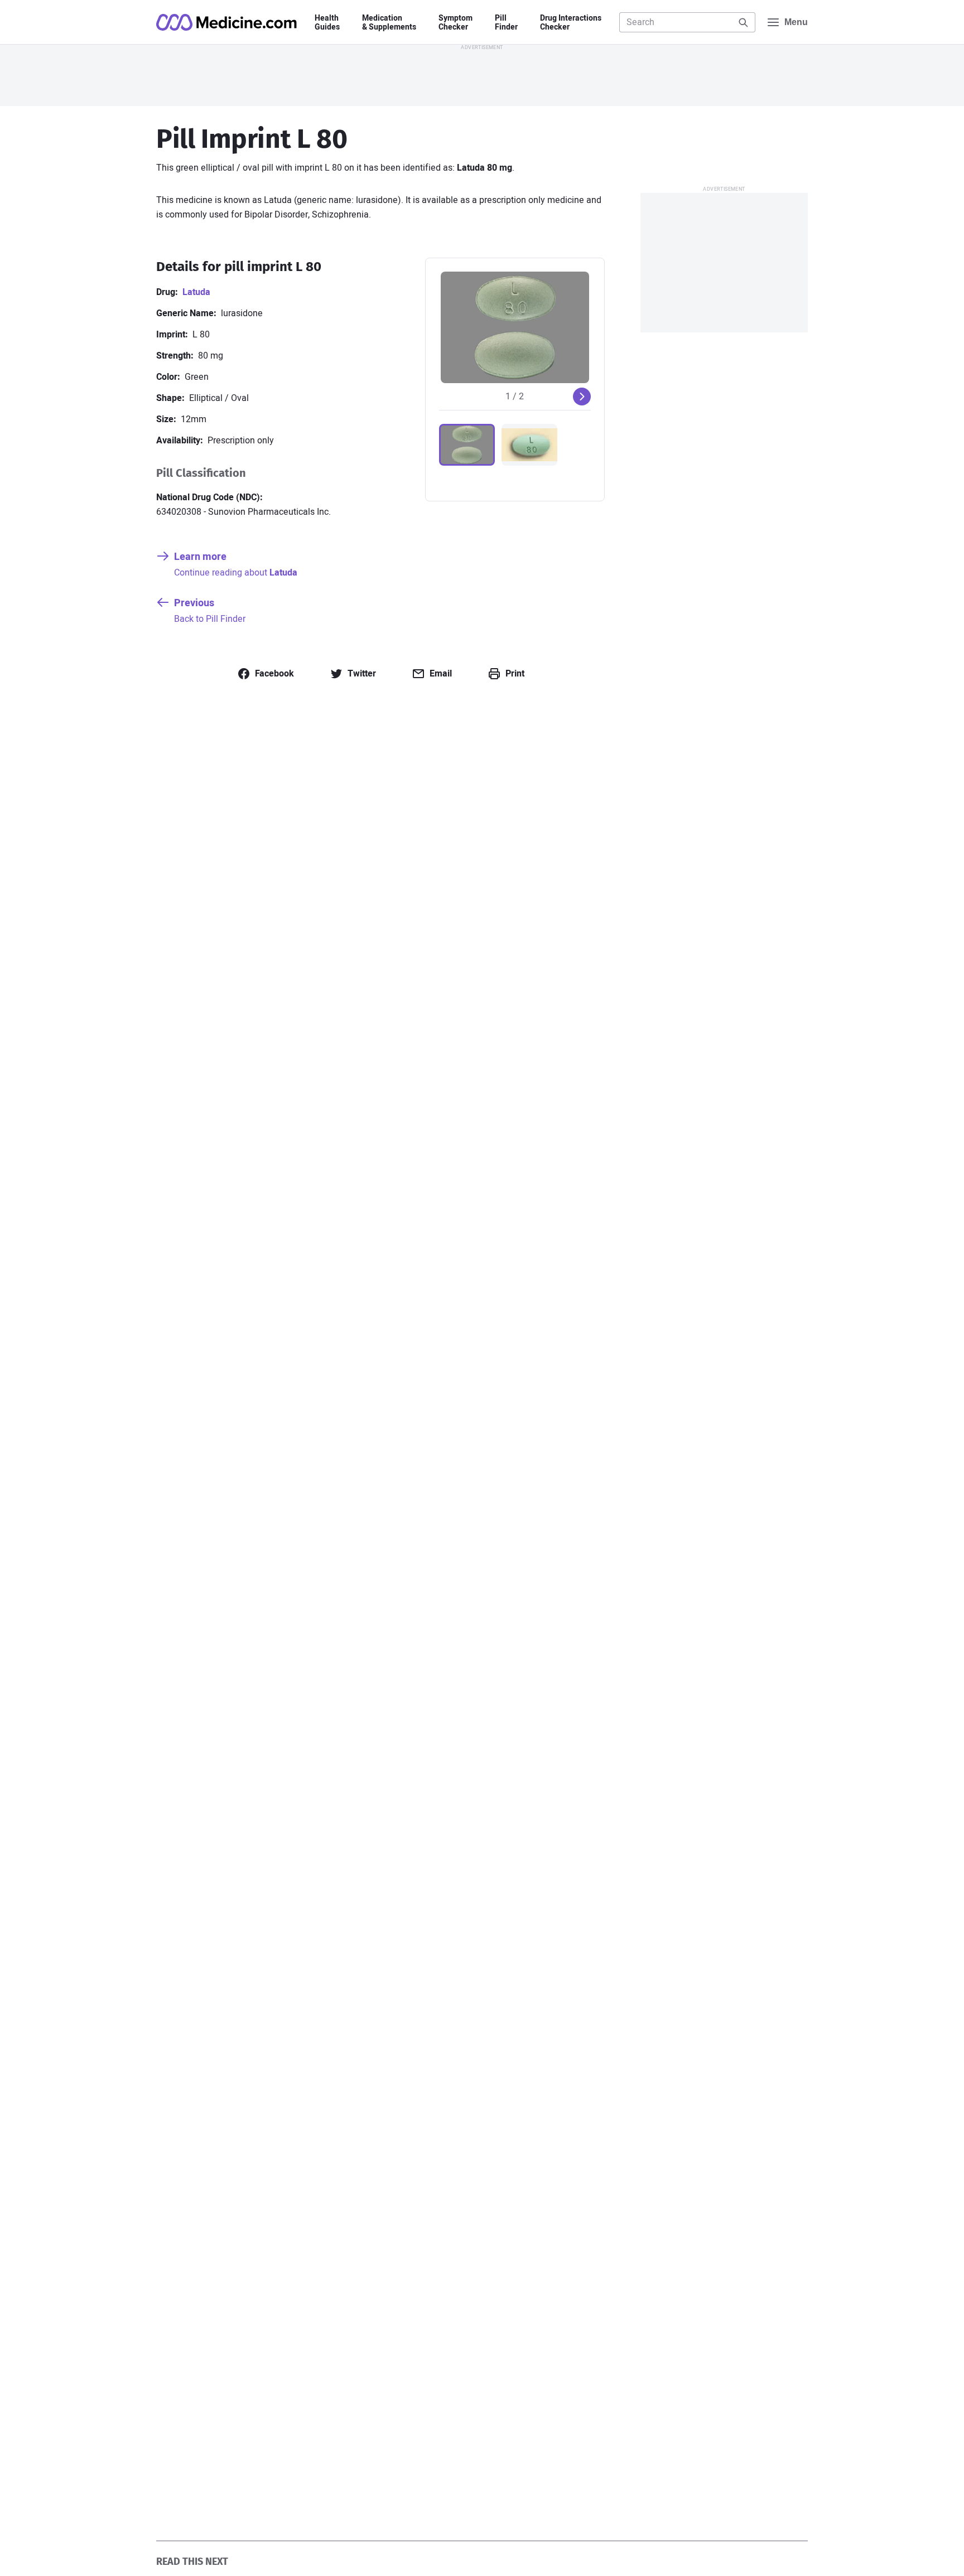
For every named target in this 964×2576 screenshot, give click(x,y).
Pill (506, 23)
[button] (467, 445)
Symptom (456, 23)
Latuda (196, 292)
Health (327, 23)
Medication (389, 23)
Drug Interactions (571, 23)
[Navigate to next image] (582, 397)
